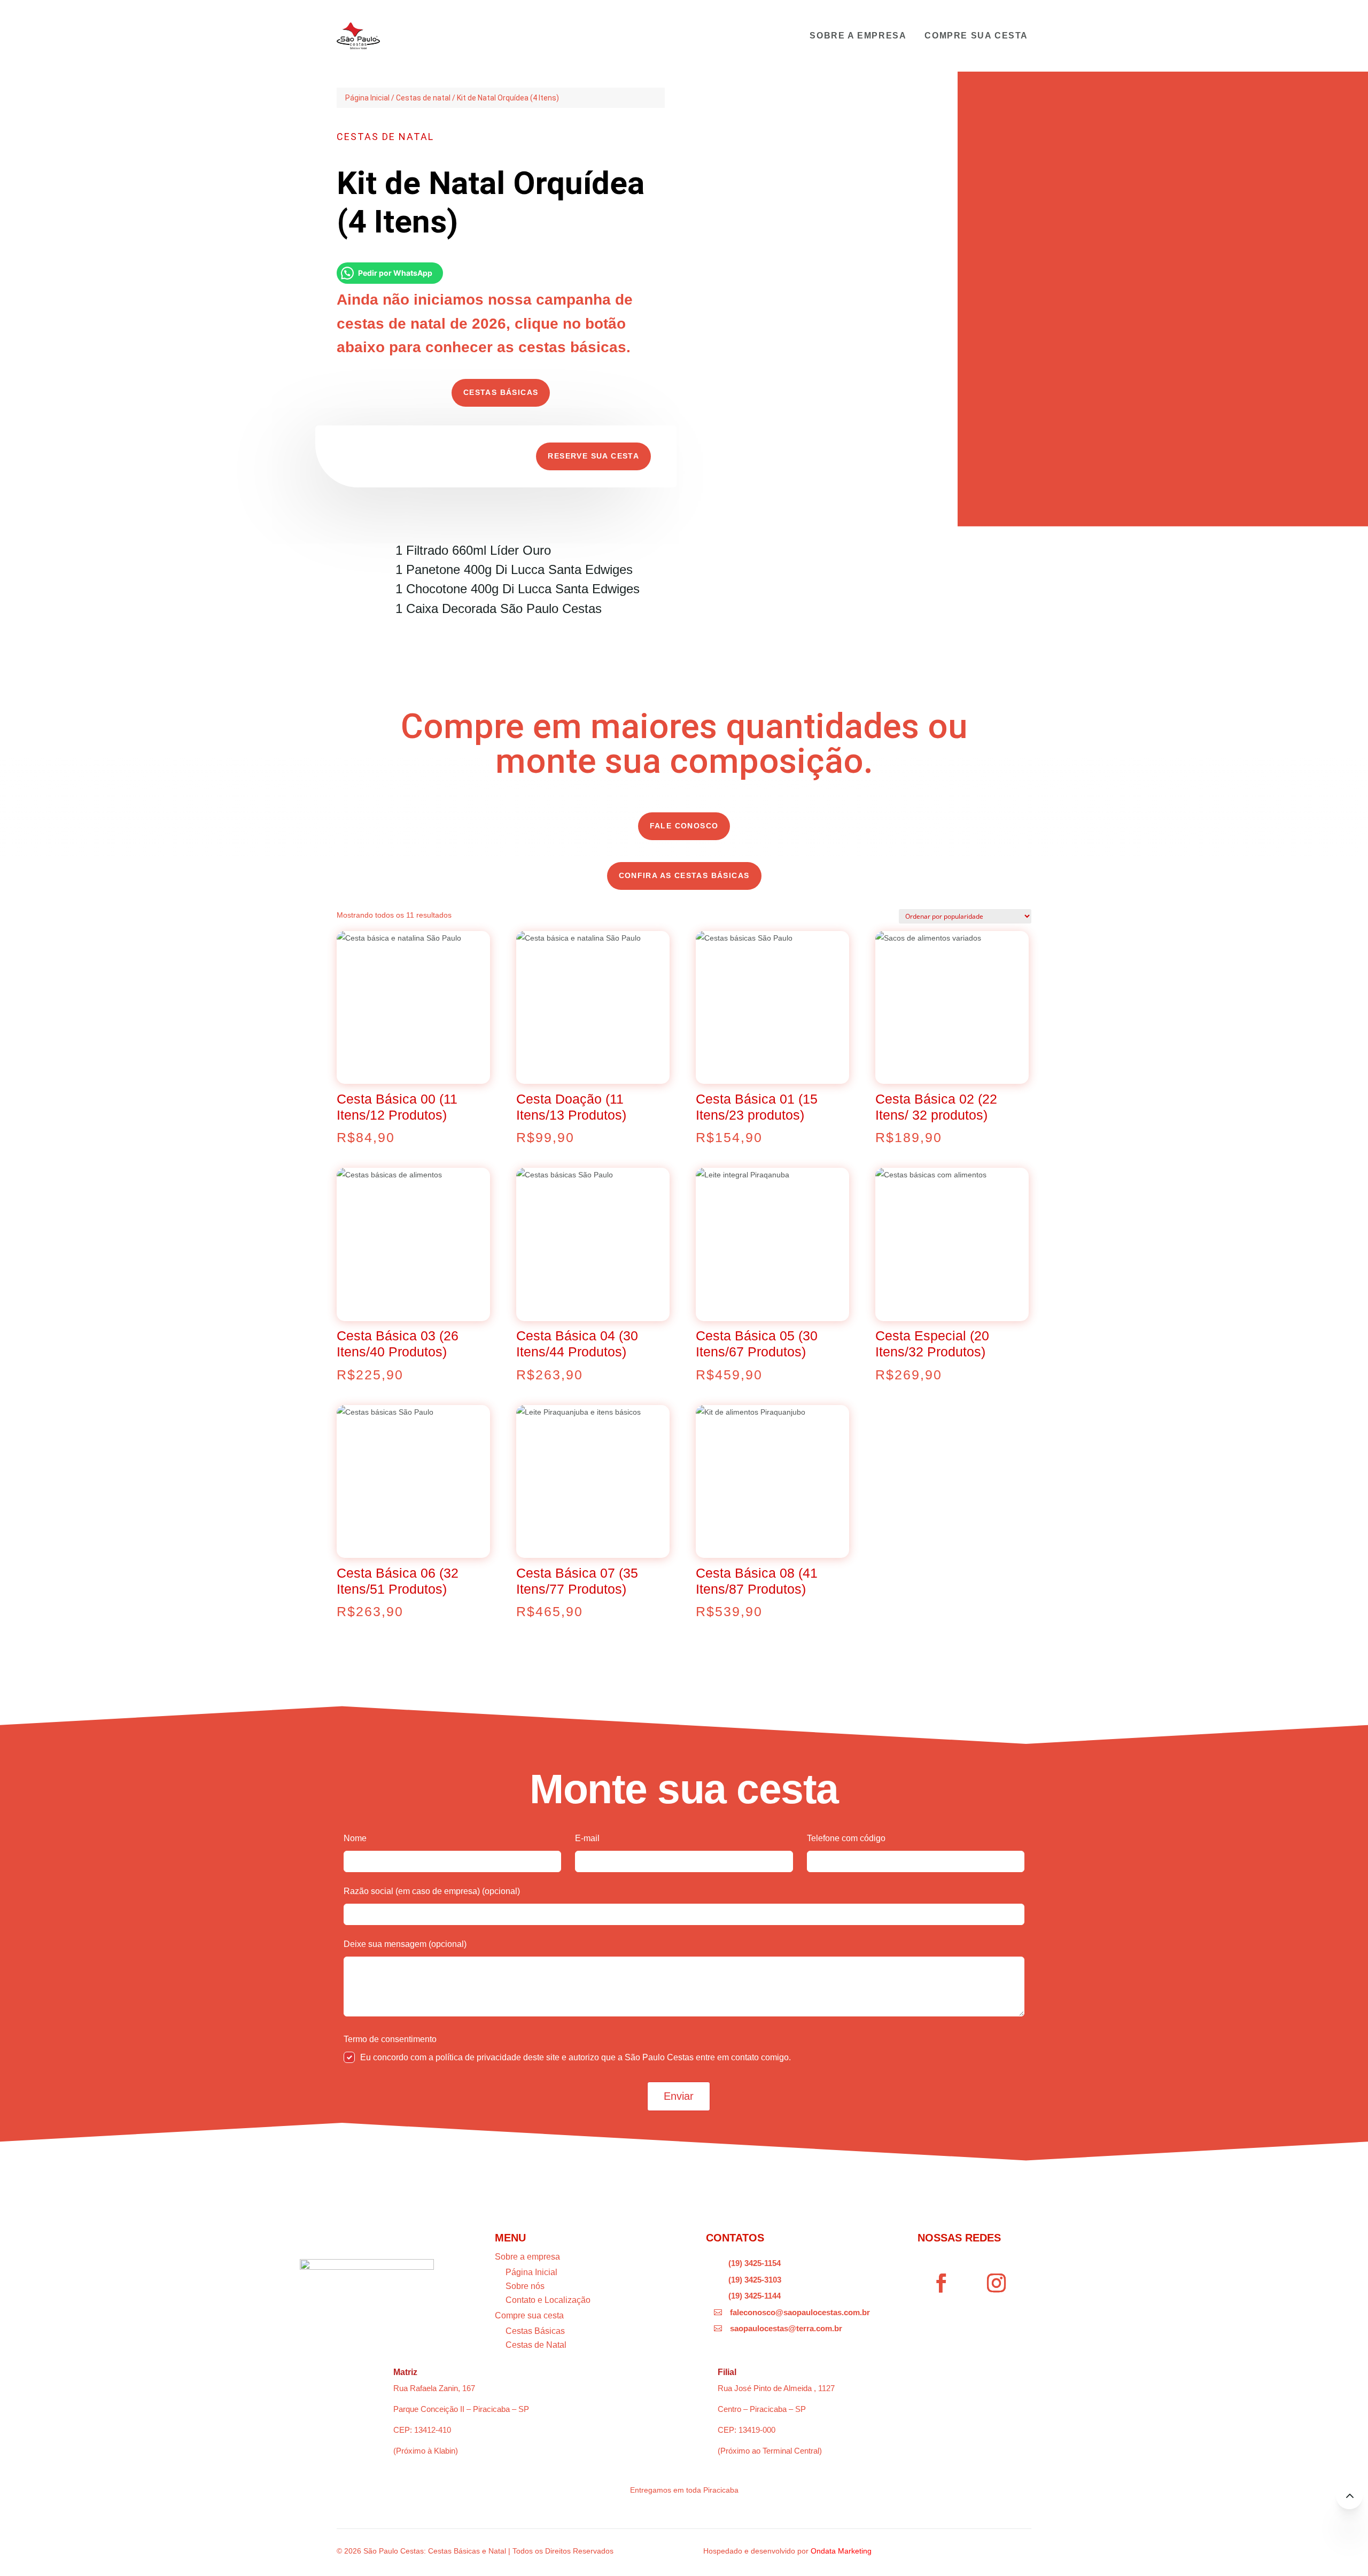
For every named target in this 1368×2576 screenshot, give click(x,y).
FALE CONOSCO (684, 826)
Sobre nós (525, 2286)
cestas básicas (501, 392)
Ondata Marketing (841, 2551)
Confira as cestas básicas (684, 875)
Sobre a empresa (858, 36)
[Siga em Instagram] (997, 2283)
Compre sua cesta (976, 36)
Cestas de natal (423, 98)
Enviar (679, 2096)
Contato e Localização (548, 2300)
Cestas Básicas (535, 2331)
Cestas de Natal (536, 2345)
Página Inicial (367, 98)
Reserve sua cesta (593, 456)
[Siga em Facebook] (942, 2283)
